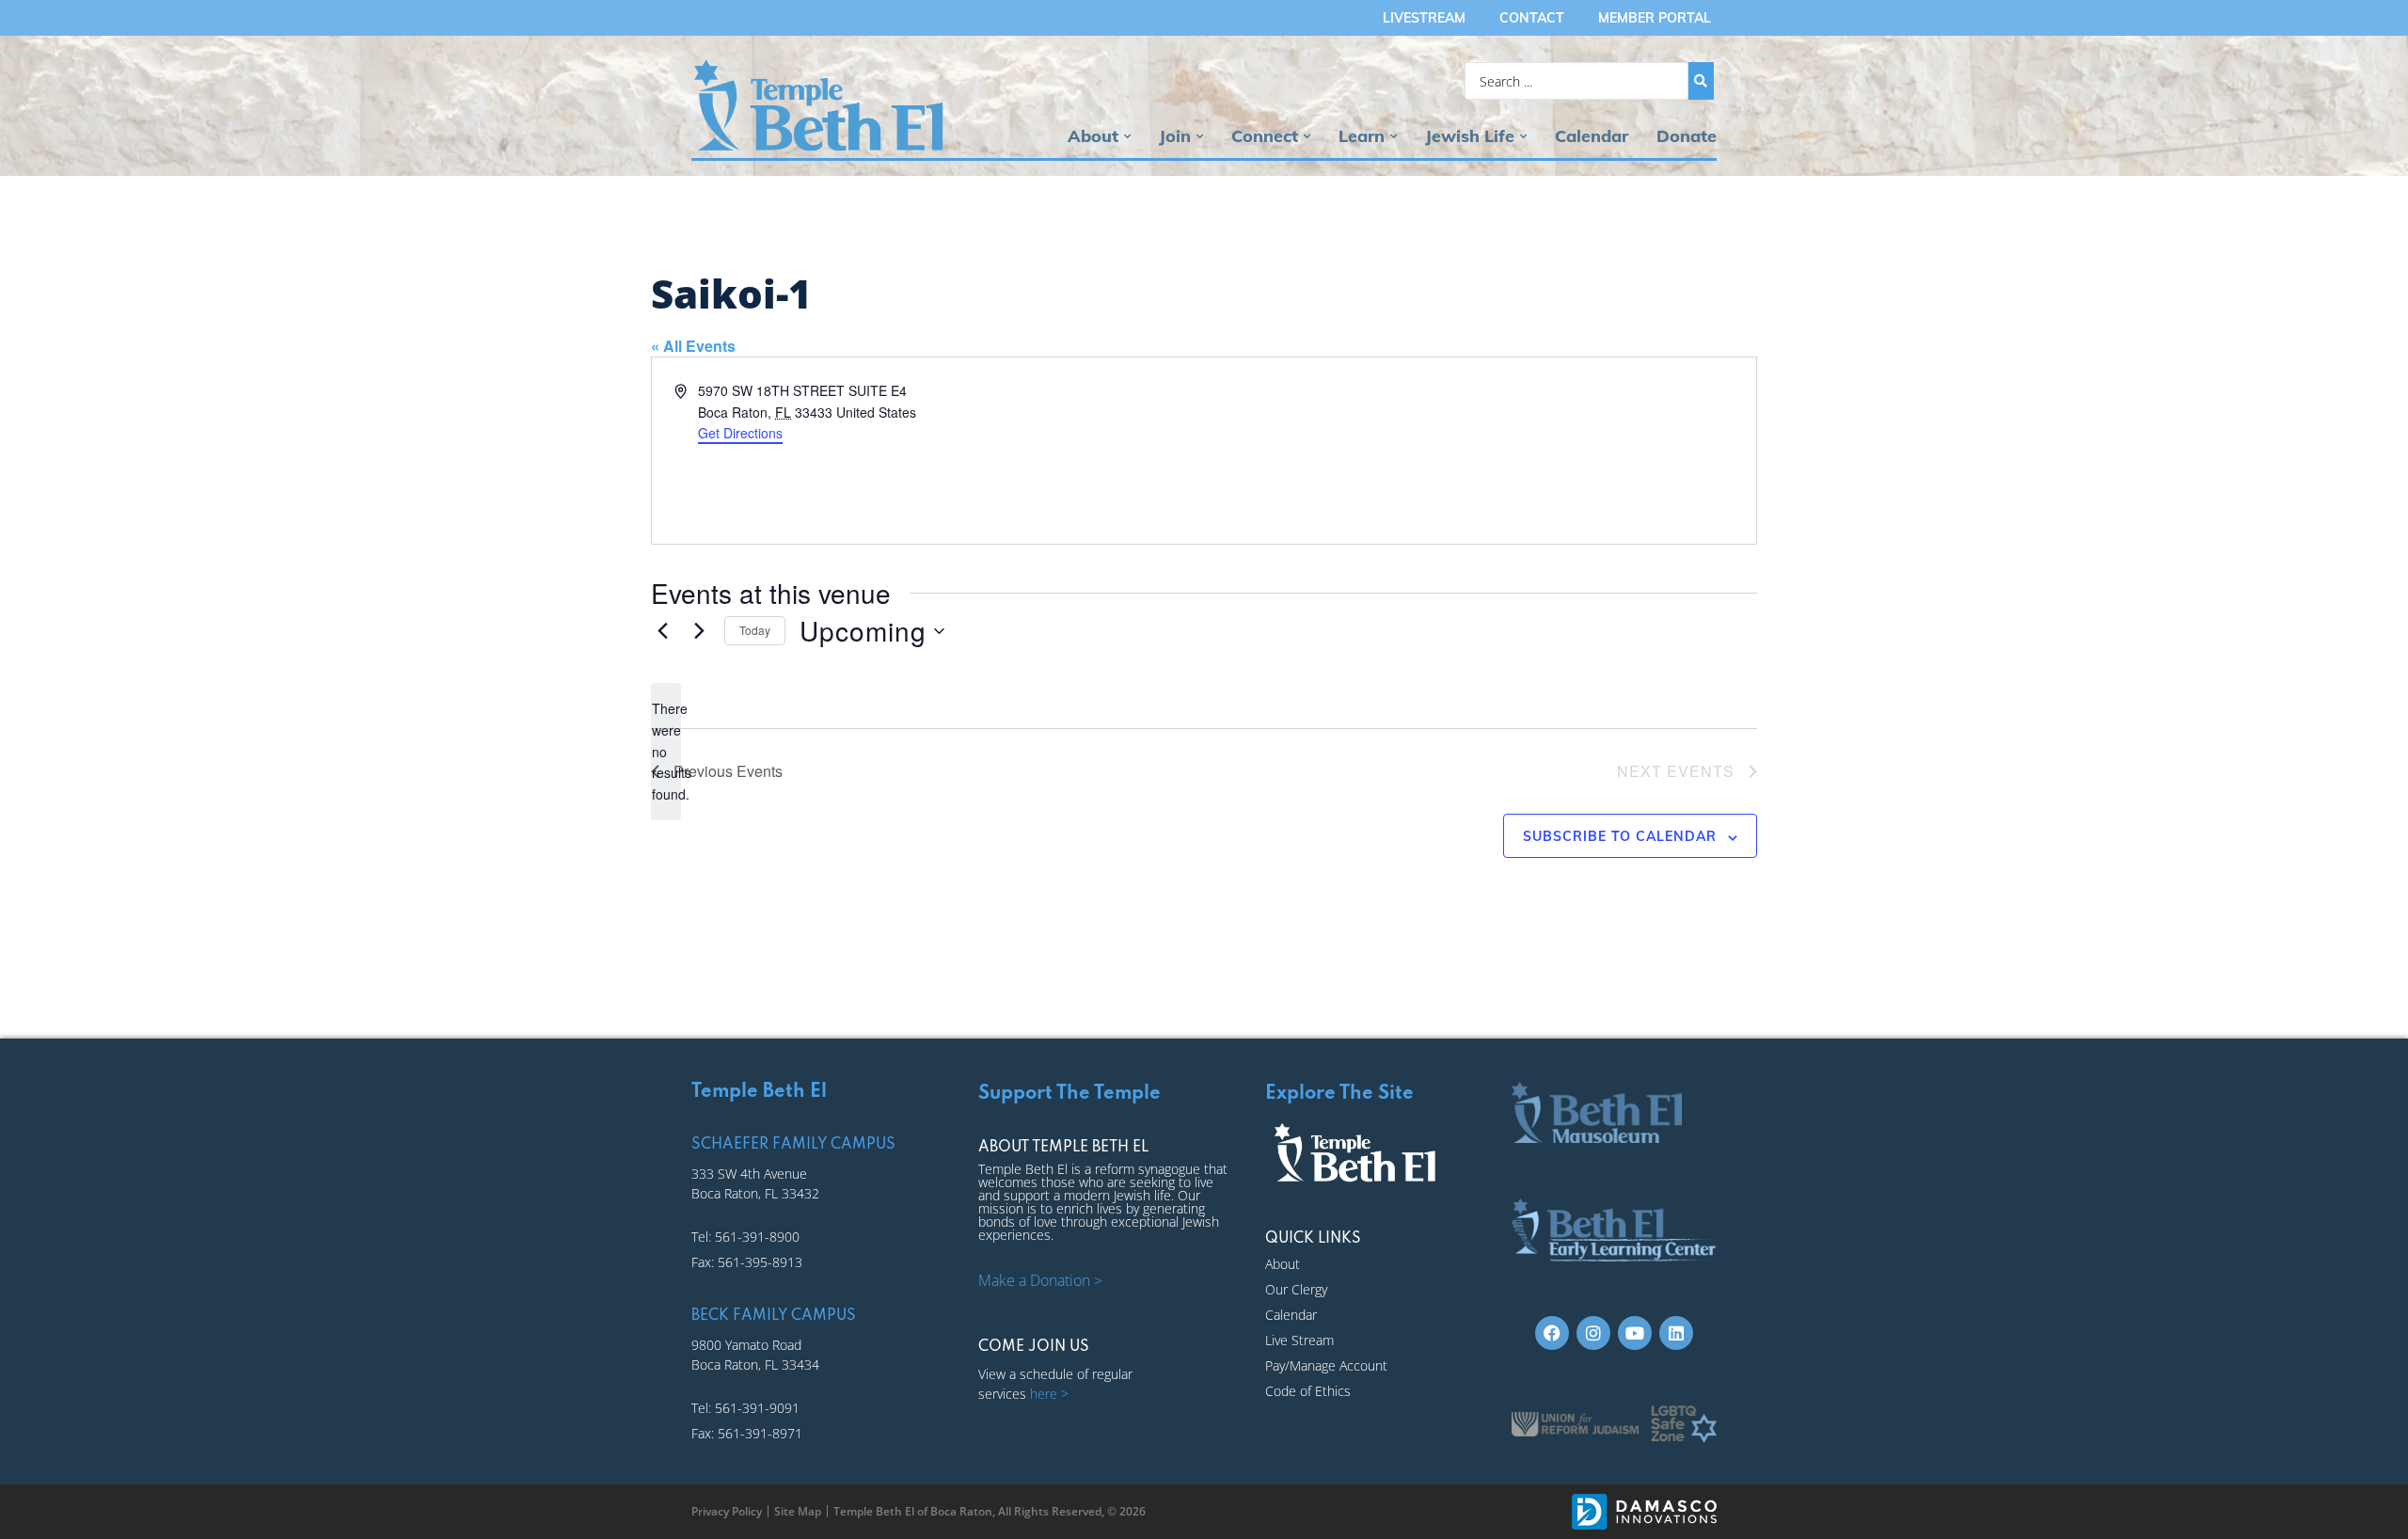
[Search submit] (1701, 81)
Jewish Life (1470, 136)
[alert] (666, 751)
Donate (1687, 136)
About (1093, 136)
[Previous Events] (662, 631)
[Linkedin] (1676, 1333)
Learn (1362, 136)
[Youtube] (1635, 1333)
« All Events (693, 346)
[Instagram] (1593, 1333)
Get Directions (740, 433)
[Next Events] (699, 631)
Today (755, 630)
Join (1175, 136)
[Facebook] (1552, 1333)
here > (1049, 1394)
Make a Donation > (1040, 1280)
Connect (1265, 136)
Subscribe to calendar (1620, 836)
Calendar (1592, 136)
